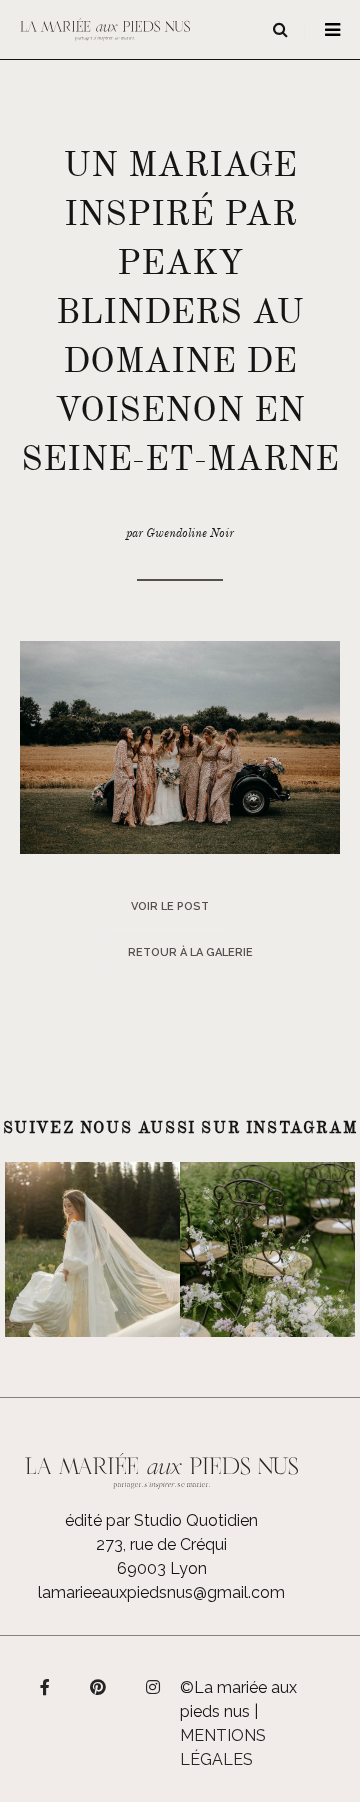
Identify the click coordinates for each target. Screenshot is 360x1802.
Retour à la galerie (190, 952)
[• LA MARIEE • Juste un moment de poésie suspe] (92, 1249)
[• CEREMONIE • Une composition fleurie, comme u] (267, 1249)
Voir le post (170, 906)
